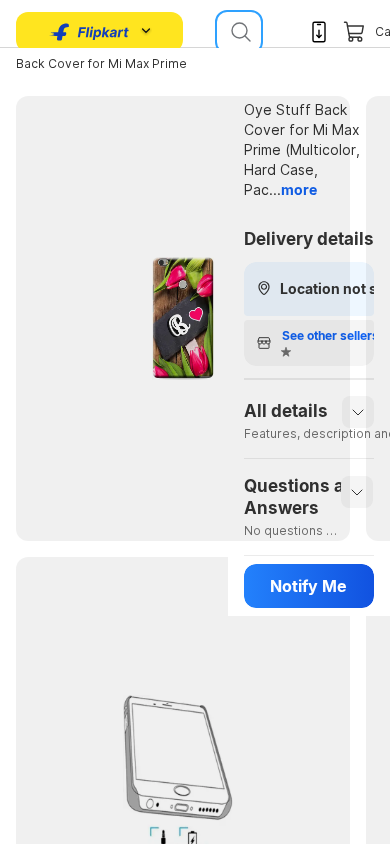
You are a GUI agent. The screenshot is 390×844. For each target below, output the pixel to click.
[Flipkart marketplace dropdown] (90, 32)
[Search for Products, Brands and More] (239, 32)
